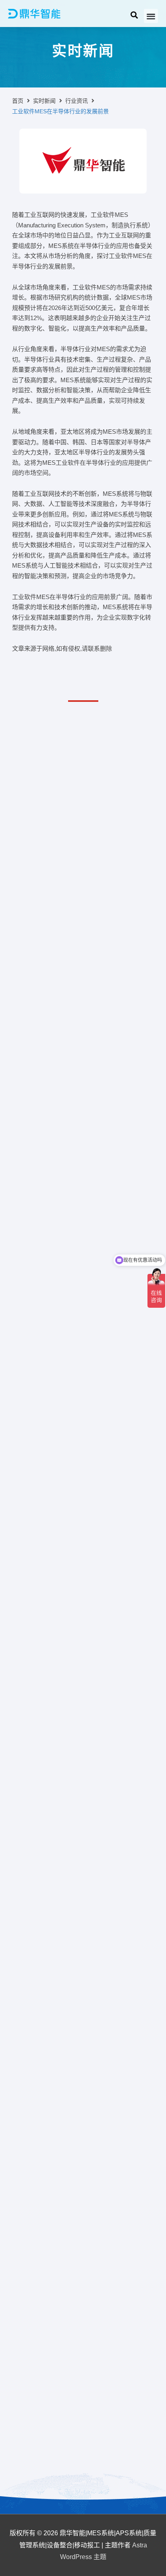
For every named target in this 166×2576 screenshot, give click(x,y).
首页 (18, 101)
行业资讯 (77, 101)
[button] (151, 16)
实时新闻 (44, 101)
